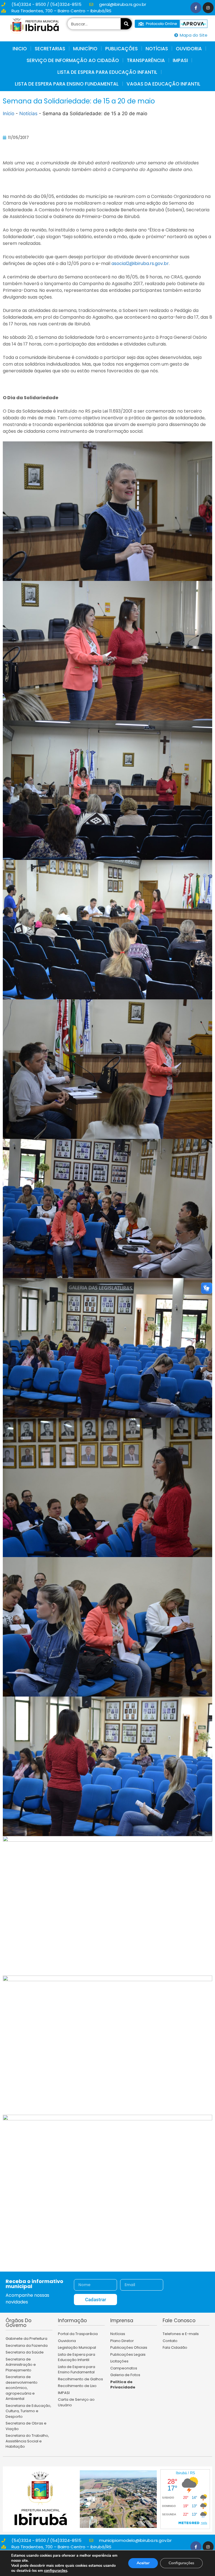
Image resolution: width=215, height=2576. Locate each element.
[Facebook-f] (196, 8)
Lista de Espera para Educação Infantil (107, 72)
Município (85, 49)
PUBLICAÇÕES (121, 49)
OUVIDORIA (189, 49)
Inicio (20, 49)
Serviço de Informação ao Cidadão (73, 60)
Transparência (146, 60)
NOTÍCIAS (157, 49)
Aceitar (143, 2563)
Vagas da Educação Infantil (163, 84)
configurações (56, 2571)
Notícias (28, 113)
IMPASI (180, 60)
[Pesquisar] (126, 24)
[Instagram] (208, 8)
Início (9, 113)
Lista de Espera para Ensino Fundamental (67, 84)
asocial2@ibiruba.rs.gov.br (140, 263)
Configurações (181, 2563)
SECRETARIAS (50, 49)
